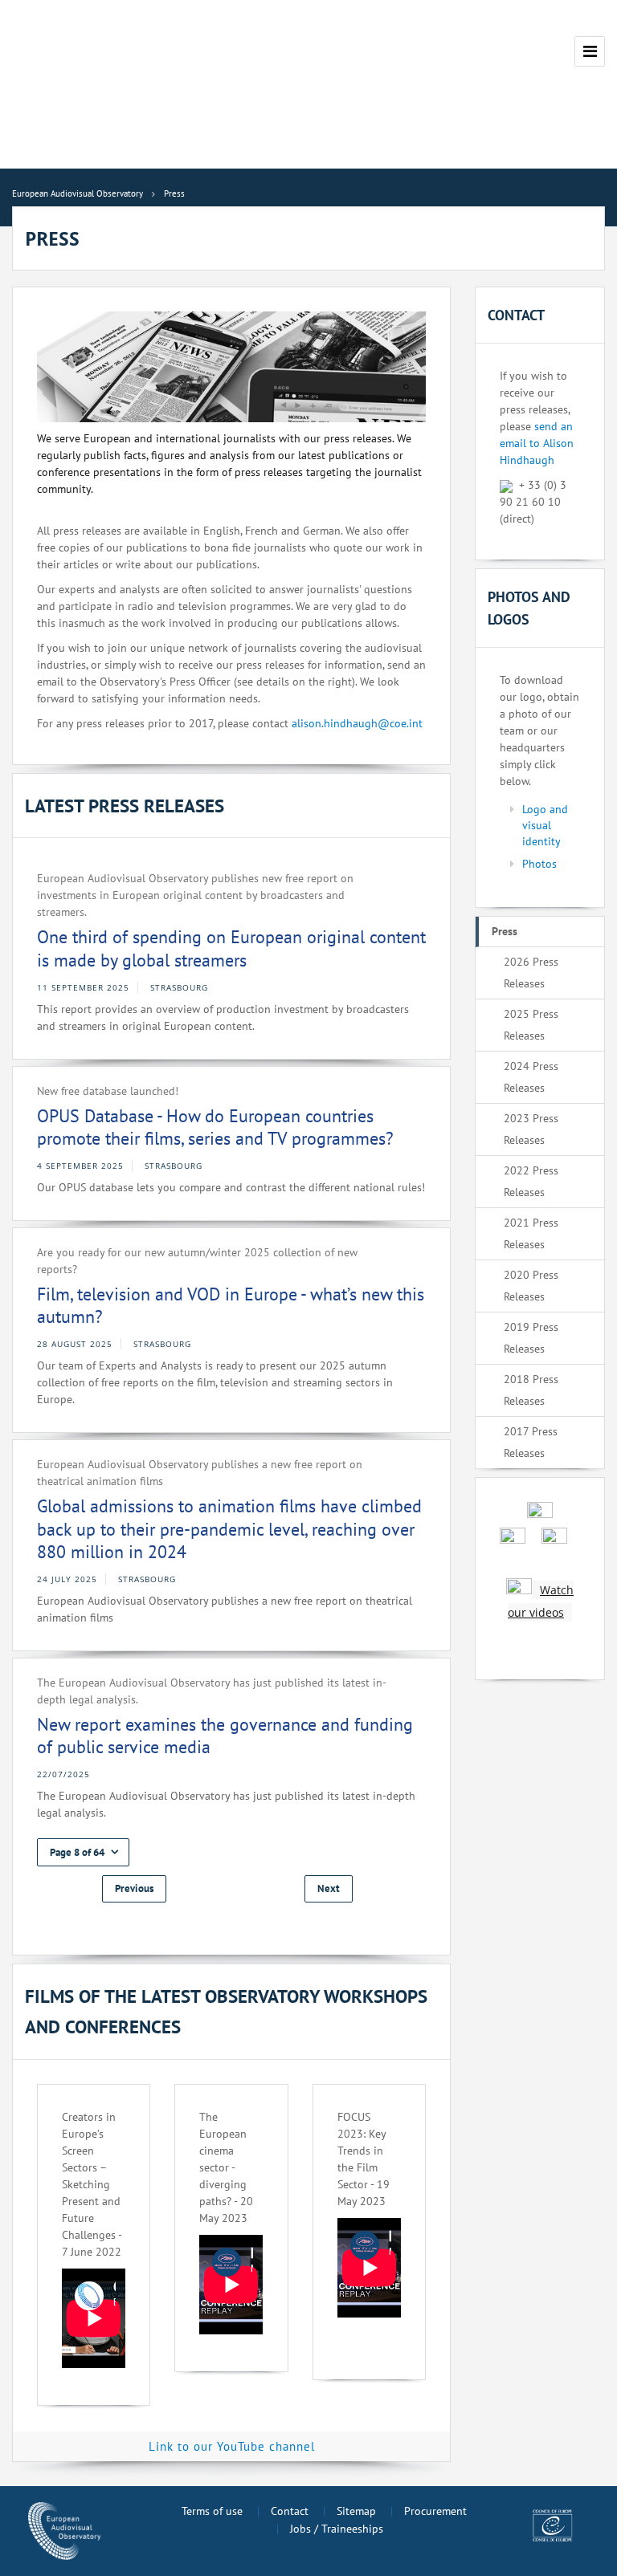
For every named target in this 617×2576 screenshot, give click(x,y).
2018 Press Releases (531, 1390)
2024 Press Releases (531, 1077)
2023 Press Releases (531, 1129)
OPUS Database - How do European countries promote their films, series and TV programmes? (215, 1127)
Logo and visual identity (545, 825)
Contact (290, 2511)
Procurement (435, 2511)
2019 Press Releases (531, 1338)
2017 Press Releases (531, 1442)
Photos (539, 864)
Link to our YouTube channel (232, 2446)
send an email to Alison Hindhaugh (537, 443)
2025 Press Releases (531, 1025)
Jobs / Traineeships (337, 2529)
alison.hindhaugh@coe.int (357, 723)
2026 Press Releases (531, 973)
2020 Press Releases (531, 1286)
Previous (134, 1888)
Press (505, 931)
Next (329, 1888)
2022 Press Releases (531, 1181)
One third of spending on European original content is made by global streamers (231, 948)
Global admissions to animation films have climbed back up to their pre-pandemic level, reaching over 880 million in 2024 (229, 1529)
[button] (83, 1852)
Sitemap (356, 2511)
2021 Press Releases (531, 1233)
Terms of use (212, 2511)
